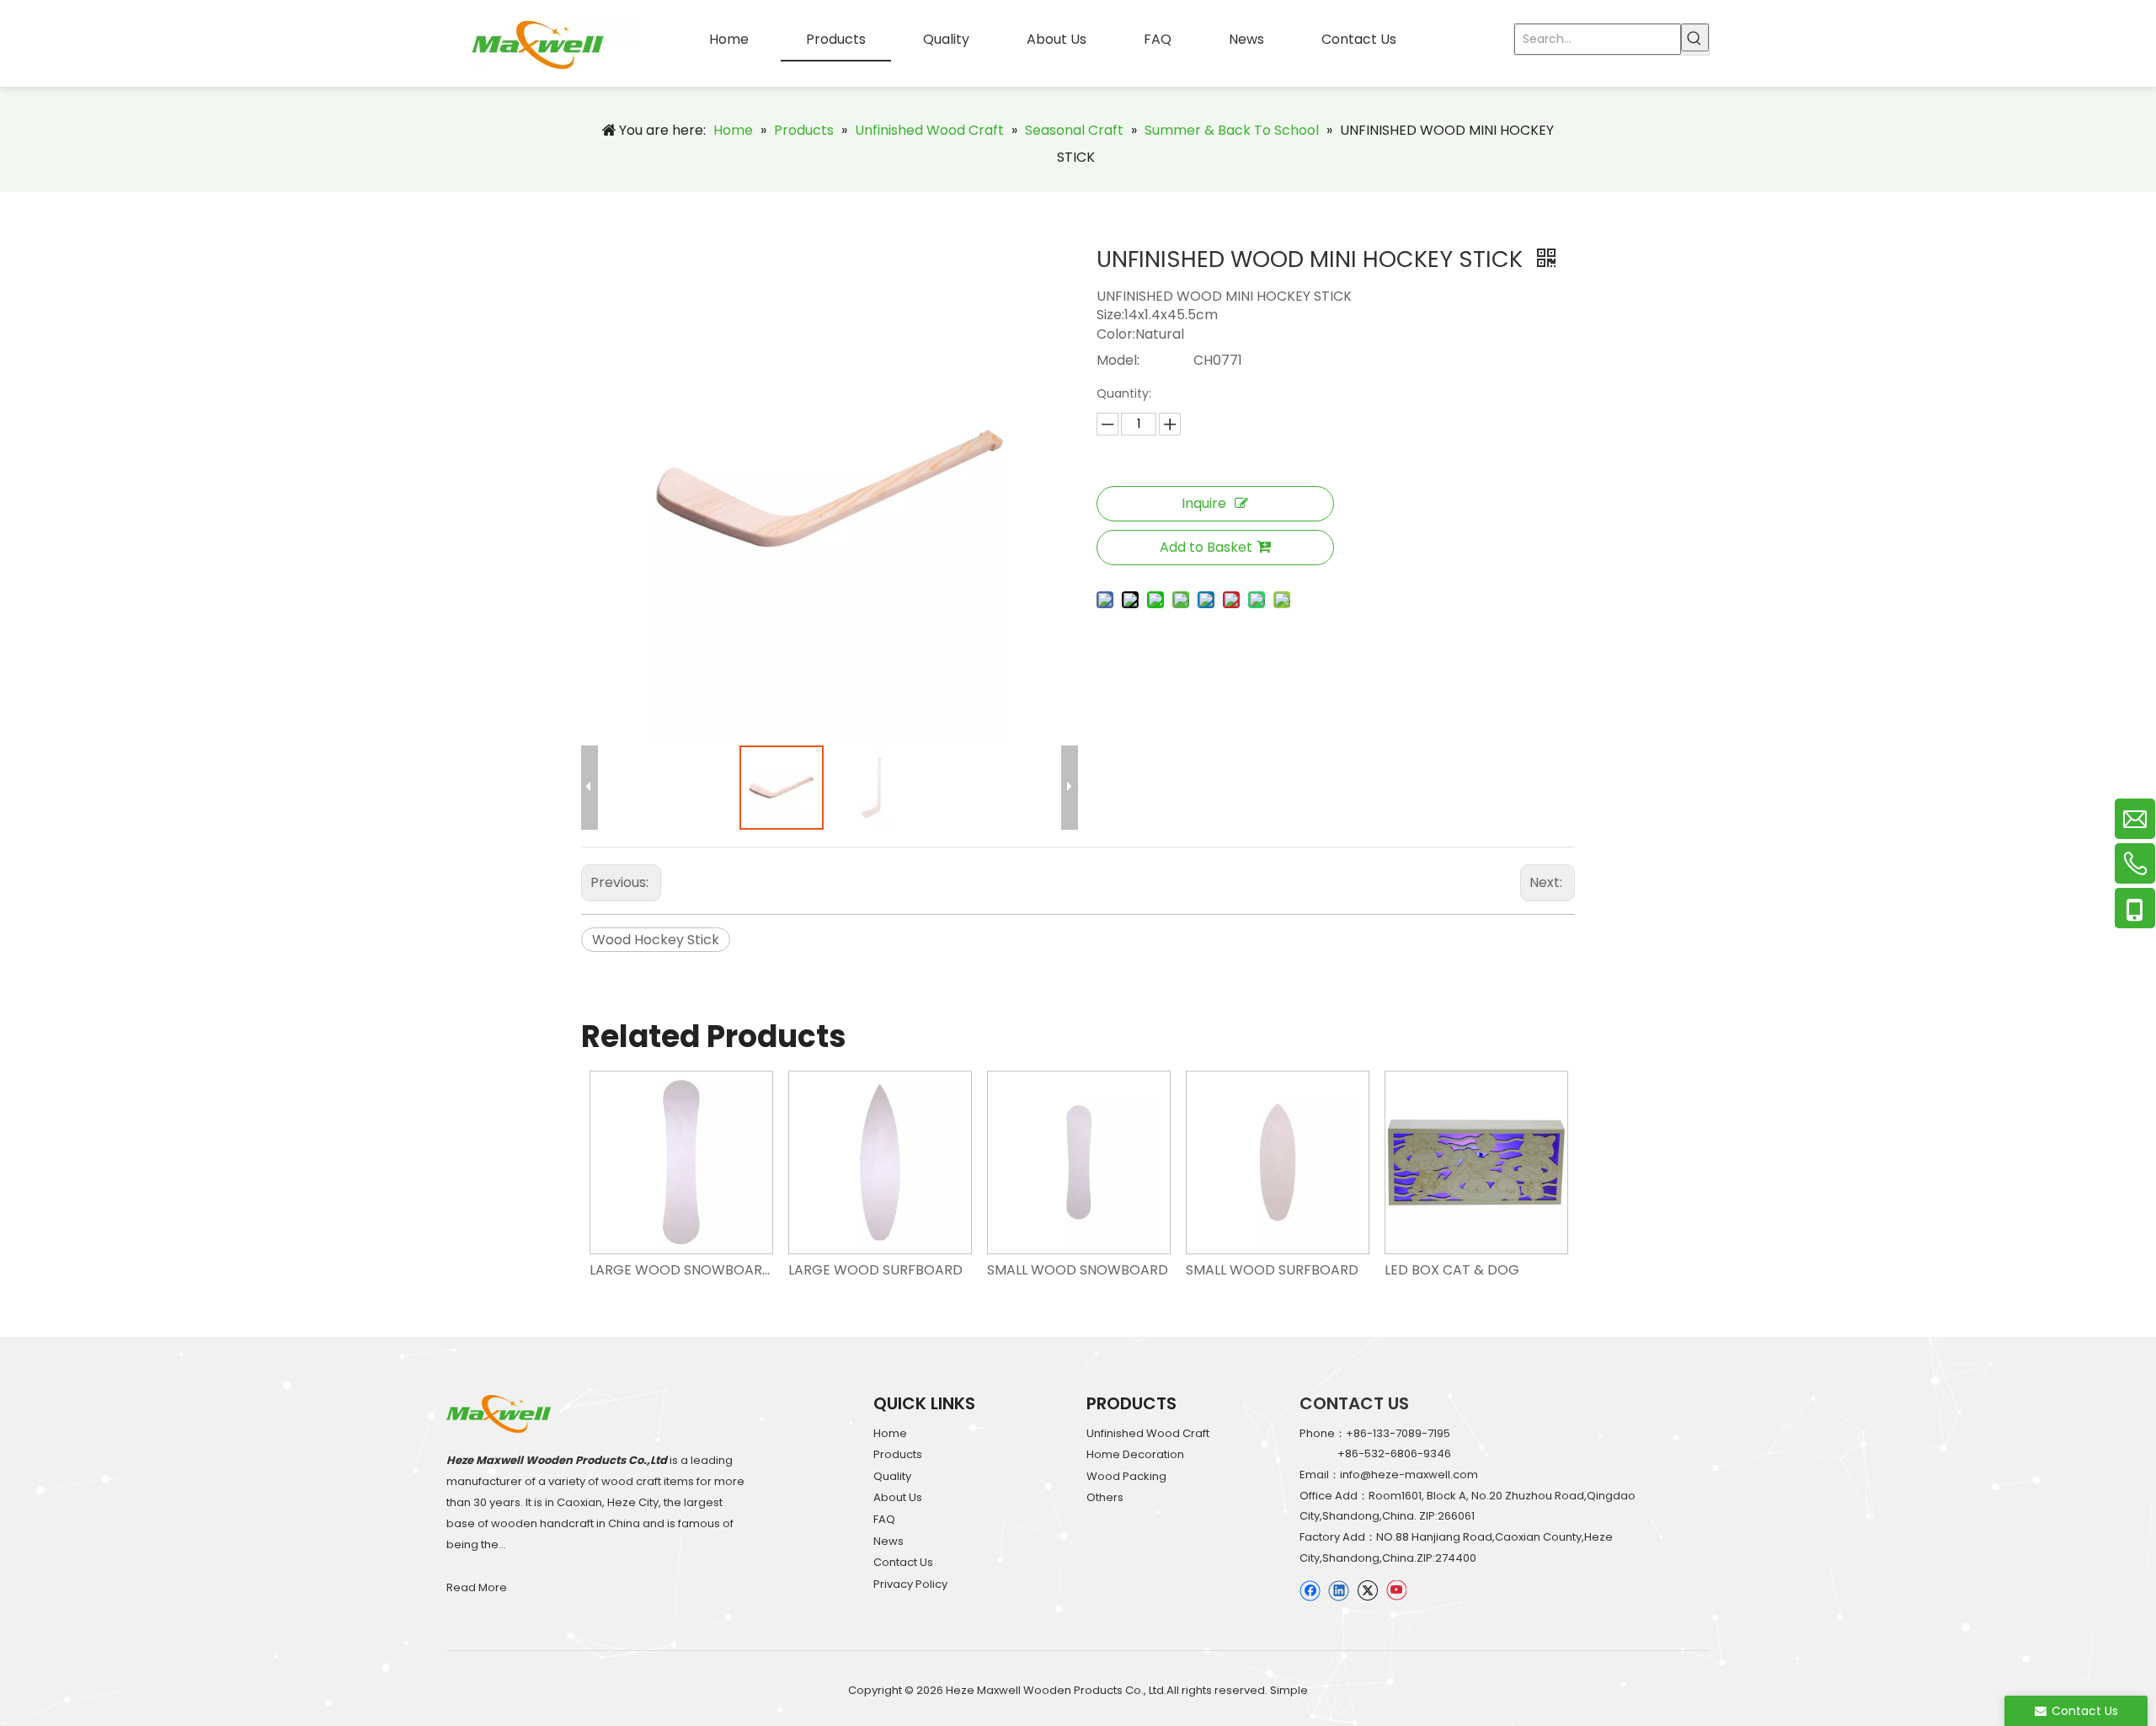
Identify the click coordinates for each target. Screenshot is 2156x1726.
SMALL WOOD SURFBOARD (1272, 1270)
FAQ (884, 1519)
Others (1105, 1497)
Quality (892, 1476)
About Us (898, 1497)
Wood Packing (1126, 1476)
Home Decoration (1135, 1454)
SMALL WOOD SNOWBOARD (1078, 1270)
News (889, 1541)
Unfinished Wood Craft (1148, 1433)
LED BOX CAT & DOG (1452, 1270)
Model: (1118, 360)
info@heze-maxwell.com (1409, 1475)
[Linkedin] (1339, 1590)
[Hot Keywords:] (1695, 37)
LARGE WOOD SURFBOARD (875, 1270)
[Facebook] (1310, 1590)
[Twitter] (1367, 1590)
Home (890, 1433)
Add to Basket (1206, 547)
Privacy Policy (910, 1584)
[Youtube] (1396, 1590)
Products (898, 1454)
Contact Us (903, 1562)
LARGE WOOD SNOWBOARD (680, 1270)
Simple (1289, 1690)
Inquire (1204, 503)
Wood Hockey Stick (656, 940)
